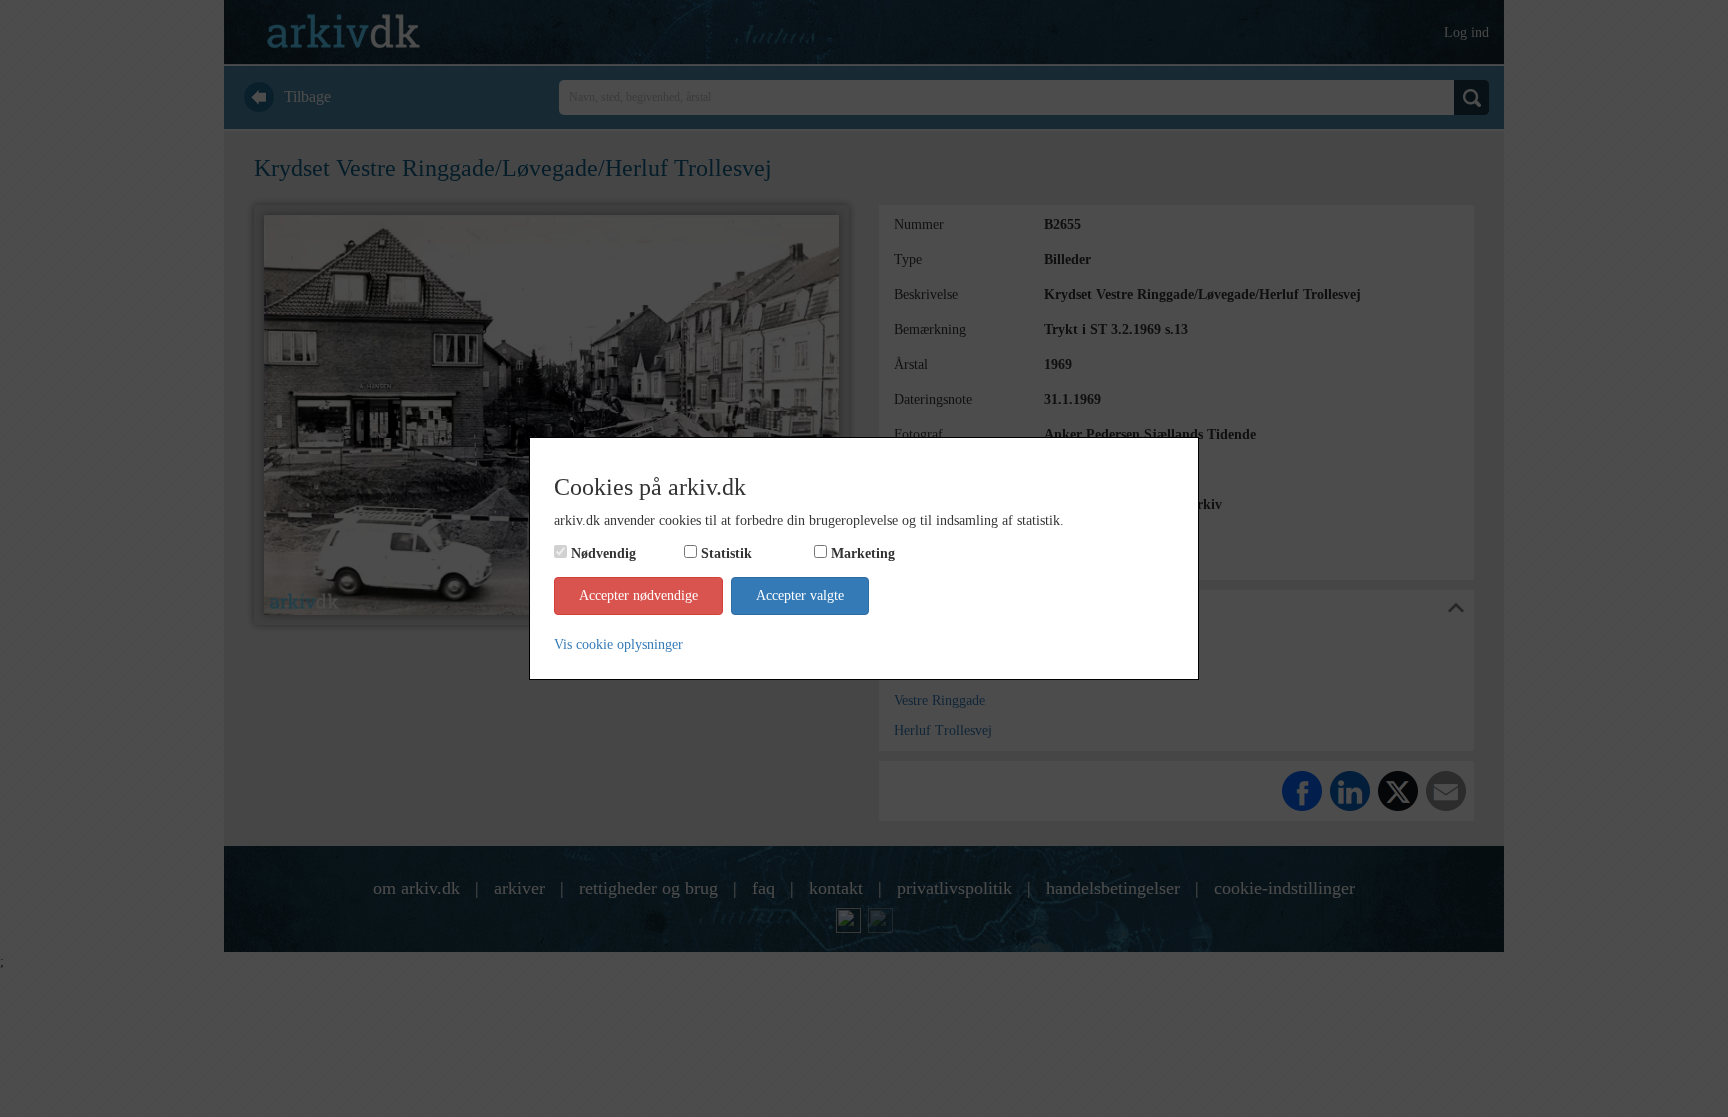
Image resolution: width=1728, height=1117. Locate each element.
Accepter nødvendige (638, 595)
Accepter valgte (800, 595)
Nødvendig (603, 553)
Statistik (726, 553)
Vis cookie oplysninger (618, 644)
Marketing (863, 553)
